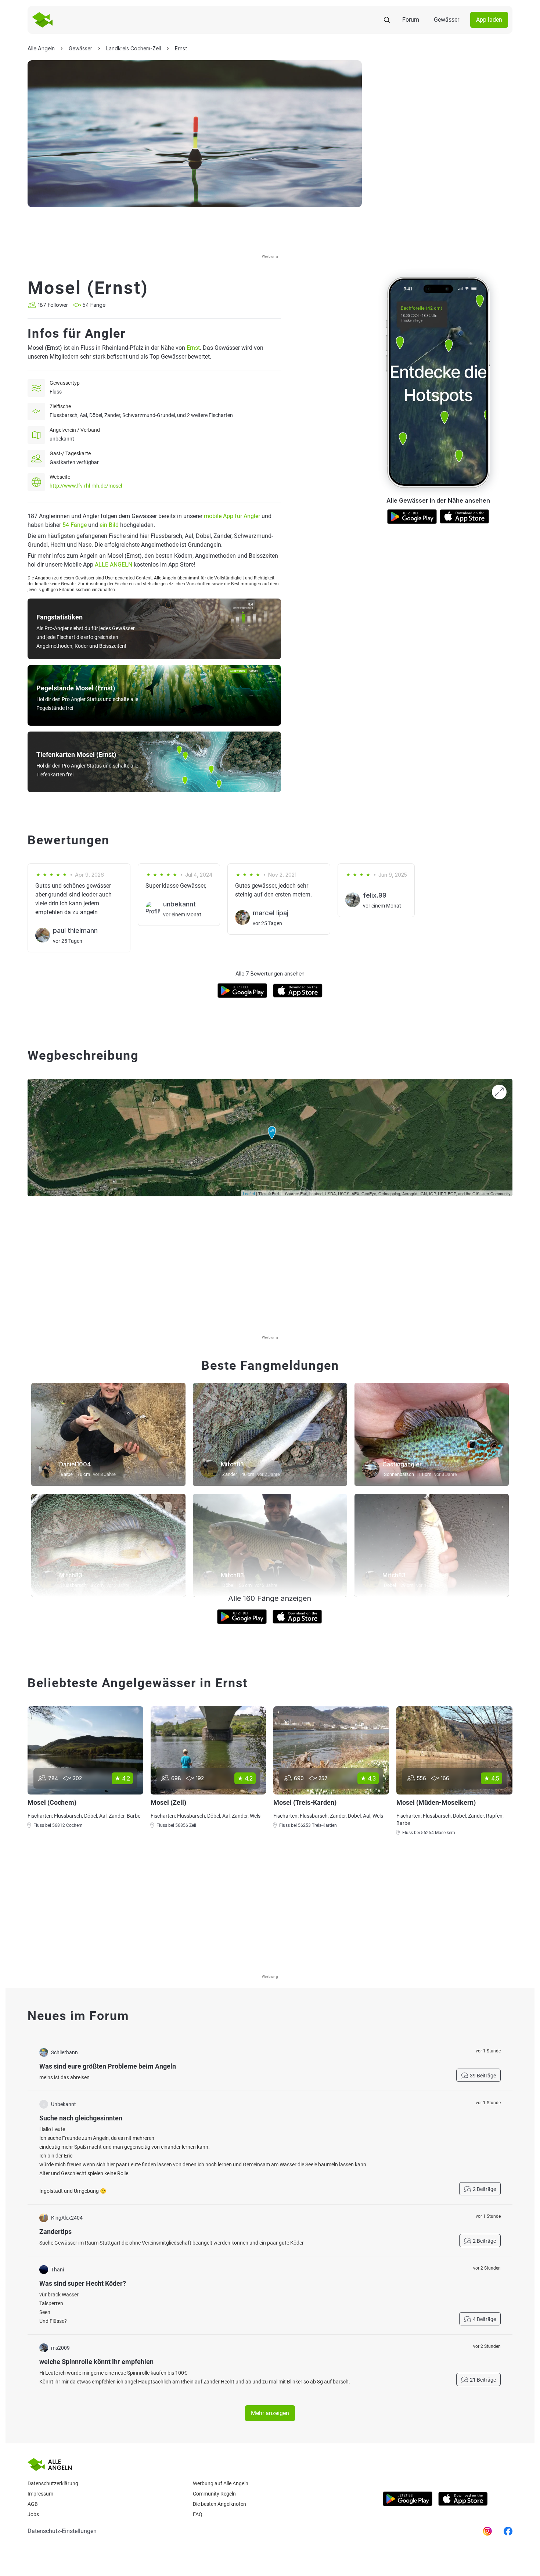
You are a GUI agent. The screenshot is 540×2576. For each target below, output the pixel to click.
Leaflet (249, 1193)
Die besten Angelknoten (219, 2504)
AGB (33, 2504)
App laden (489, 20)
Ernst (193, 348)
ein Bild (109, 525)
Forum (411, 20)
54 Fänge (75, 525)
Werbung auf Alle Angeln (221, 2483)
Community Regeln (214, 2494)
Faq (198, 2514)
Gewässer (447, 20)
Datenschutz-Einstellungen (62, 2531)
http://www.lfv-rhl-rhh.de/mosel (86, 486)
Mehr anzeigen (270, 2413)
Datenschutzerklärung (53, 2483)
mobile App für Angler (232, 516)
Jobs (33, 2514)
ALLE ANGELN (114, 565)
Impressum (40, 2494)
